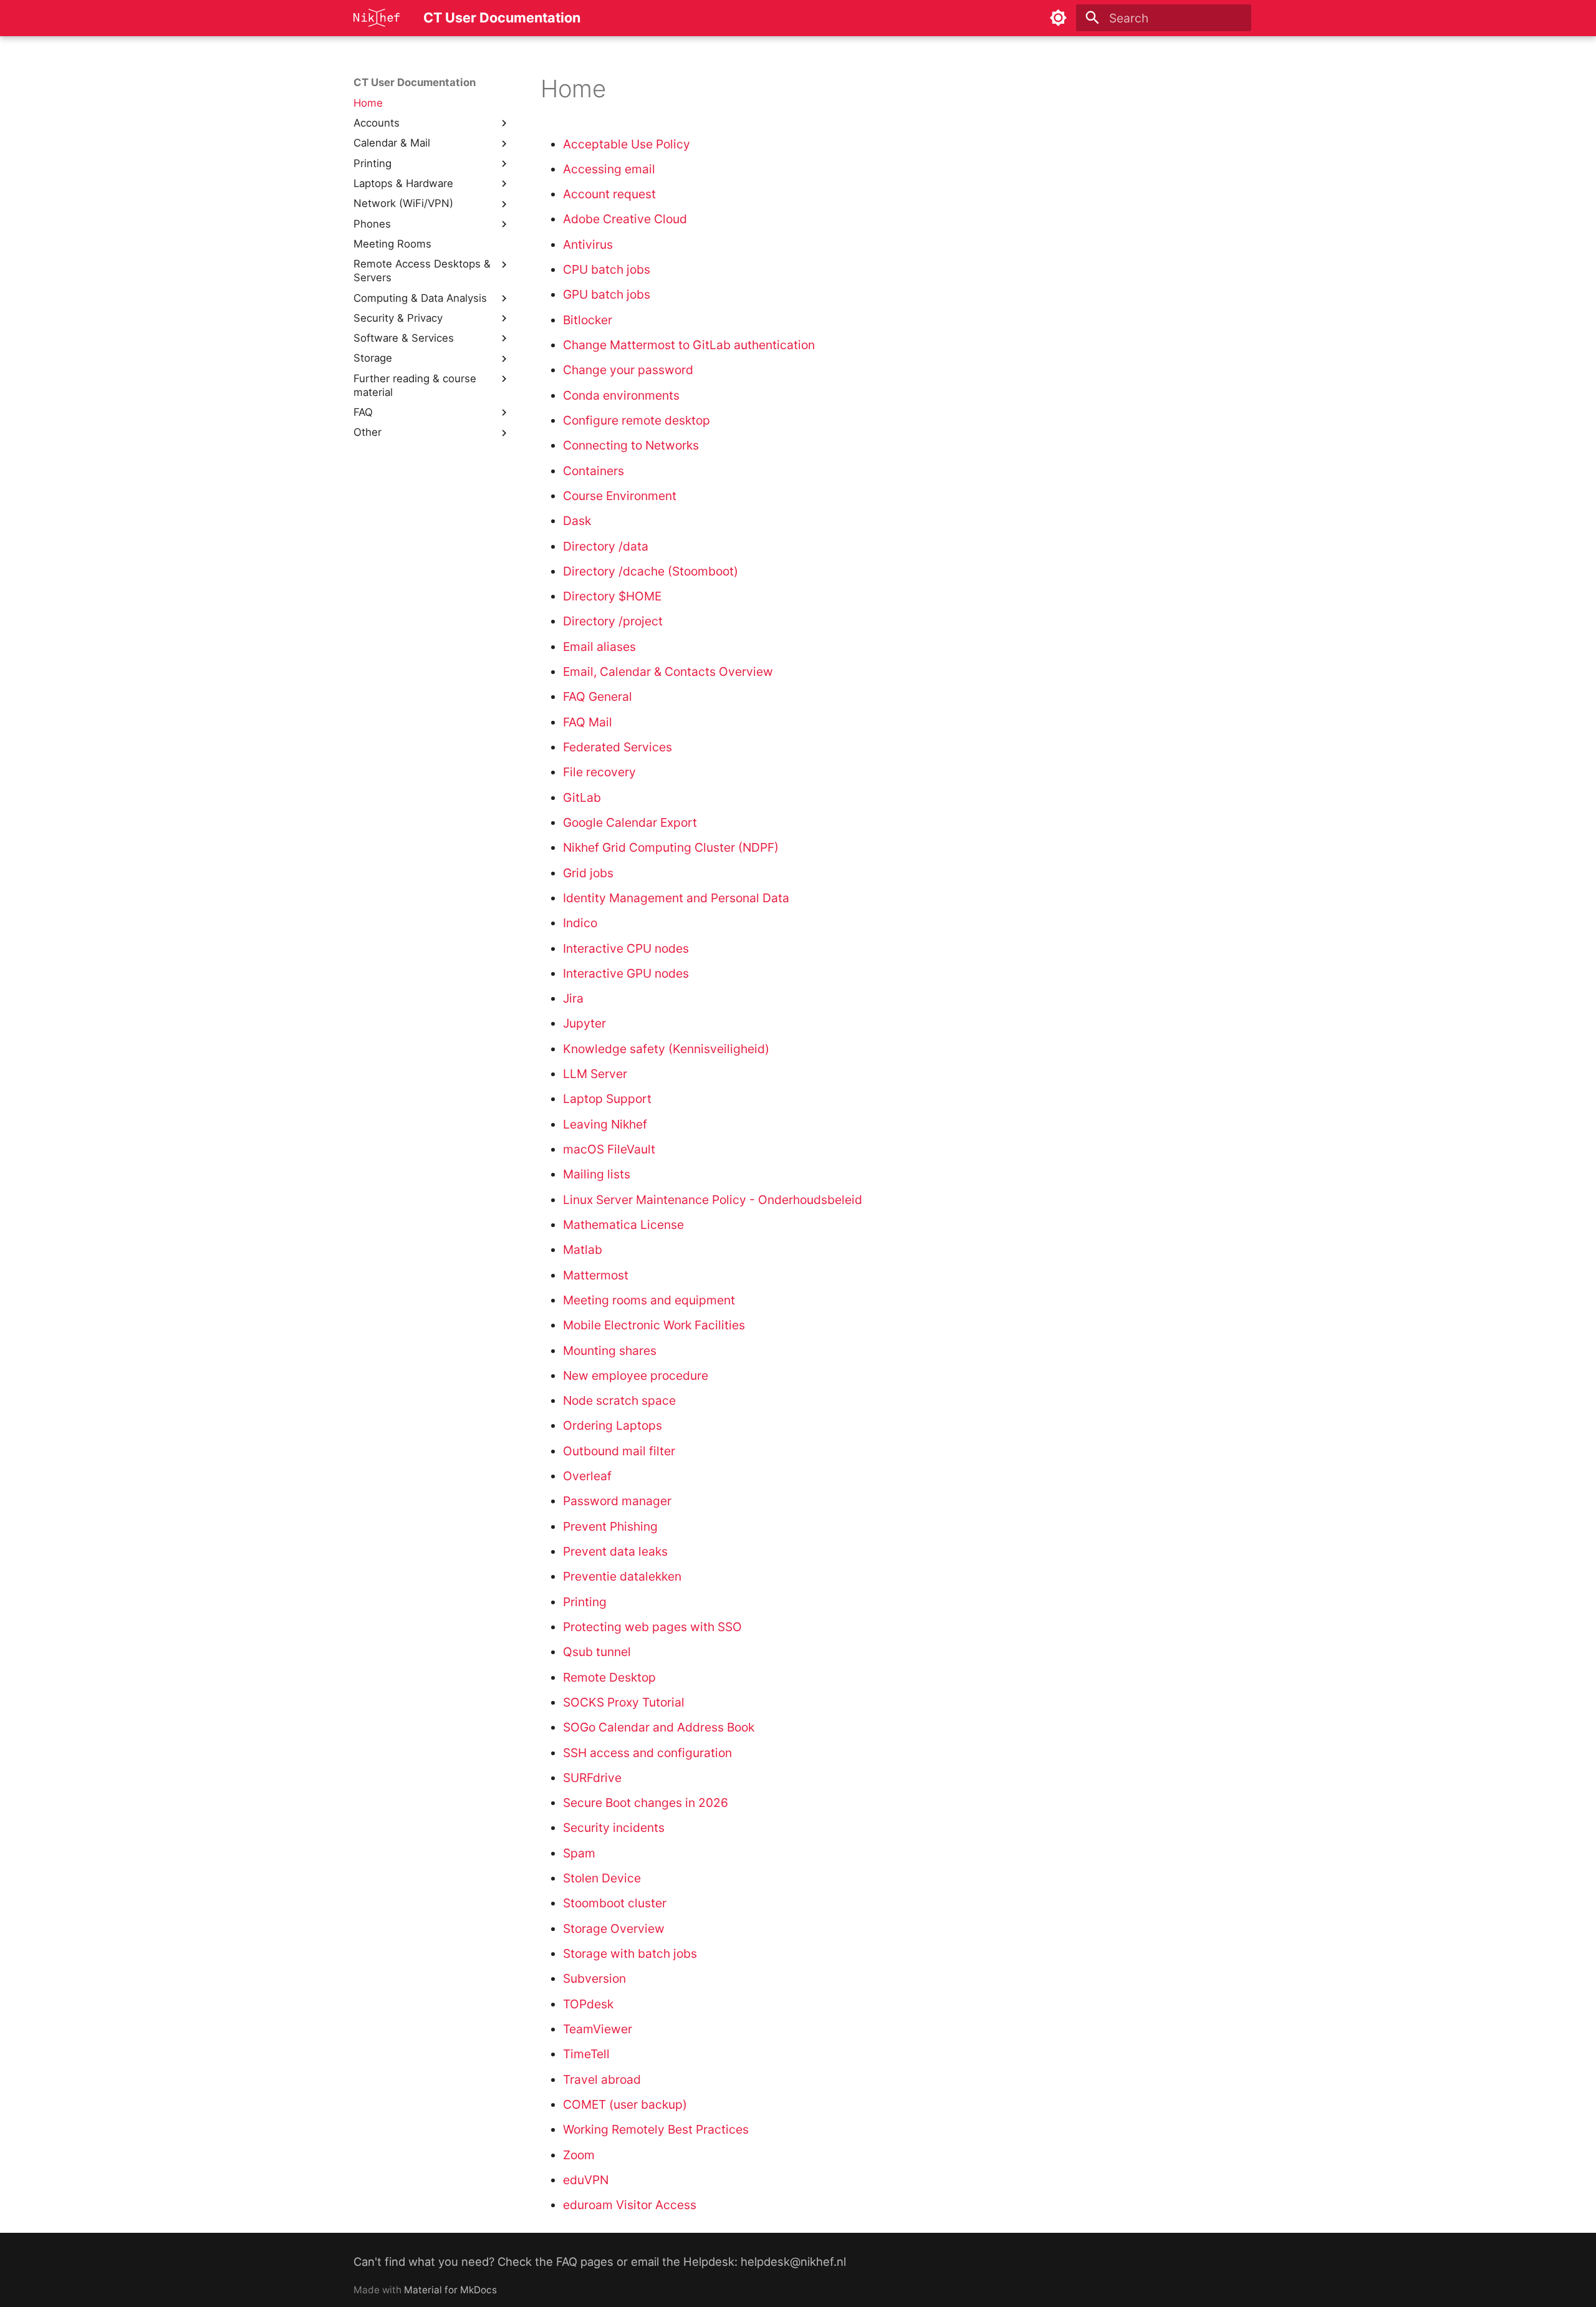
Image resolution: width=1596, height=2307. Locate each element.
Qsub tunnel (597, 1652)
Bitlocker (588, 320)
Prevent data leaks (615, 1551)
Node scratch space (619, 1400)
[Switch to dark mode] (1059, 18)
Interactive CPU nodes (626, 948)
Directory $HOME (612, 596)
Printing (585, 1602)
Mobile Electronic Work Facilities (654, 1325)
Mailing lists (597, 1174)
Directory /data (606, 546)
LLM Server (595, 1074)
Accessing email (609, 169)
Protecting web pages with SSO (652, 1627)
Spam (579, 1853)
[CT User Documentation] (377, 18)
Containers (594, 471)
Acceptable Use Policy (627, 144)
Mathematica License (623, 1225)
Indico (580, 923)
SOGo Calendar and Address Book (659, 1727)
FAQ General (598, 696)
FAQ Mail (588, 722)
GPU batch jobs (607, 294)
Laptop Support (607, 1099)
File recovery (599, 772)
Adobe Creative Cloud (625, 219)
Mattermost (596, 1275)
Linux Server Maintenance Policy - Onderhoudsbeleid (713, 1200)
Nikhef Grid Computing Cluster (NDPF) (671, 847)
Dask (577, 521)
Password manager (617, 1501)
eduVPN (586, 2180)
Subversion (594, 1978)
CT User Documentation (415, 82)
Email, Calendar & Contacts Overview (668, 672)
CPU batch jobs (607, 269)
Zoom (579, 2155)
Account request (609, 194)
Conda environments (621, 395)
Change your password (628, 370)
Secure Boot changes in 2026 (646, 1803)
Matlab (583, 1250)
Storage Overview (614, 1929)
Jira (573, 998)
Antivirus (588, 244)
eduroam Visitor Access (630, 2205)
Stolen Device (602, 1878)
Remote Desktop (609, 1677)
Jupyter (584, 1023)
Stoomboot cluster (615, 1903)
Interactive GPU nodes (626, 973)
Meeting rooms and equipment (649, 1300)
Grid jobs (588, 873)
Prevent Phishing (610, 1526)
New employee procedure (636, 1375)
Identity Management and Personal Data (676, 898)
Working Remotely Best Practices (656, 2129)
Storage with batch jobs (630, 1953)
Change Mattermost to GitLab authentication (689, 345)
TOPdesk (588, 2004)
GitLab (582, 797)
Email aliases (599, 647)
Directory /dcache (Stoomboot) (651, 571)
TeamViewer (598, 2029)
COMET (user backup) (625, 2104)
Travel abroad (602, 2079)
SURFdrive (592, 1778)
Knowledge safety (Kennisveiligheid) (666, 1049)
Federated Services (618, 747)
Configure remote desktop (637, 420)
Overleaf (587, 1476)
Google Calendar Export (630, 822)
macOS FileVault (609, 1149)
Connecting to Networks (631, 445)
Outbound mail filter (619, 1451)
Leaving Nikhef (605, 1124)
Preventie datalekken (622, 1576)
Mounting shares (610, 1351)
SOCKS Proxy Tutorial (624, 1702)
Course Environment (620, 496)
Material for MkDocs (450, 2290)
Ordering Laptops (613, 1425)
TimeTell (586, 2054)
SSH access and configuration (647, 1753)
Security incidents (614, 1828)
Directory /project (613, 621)
